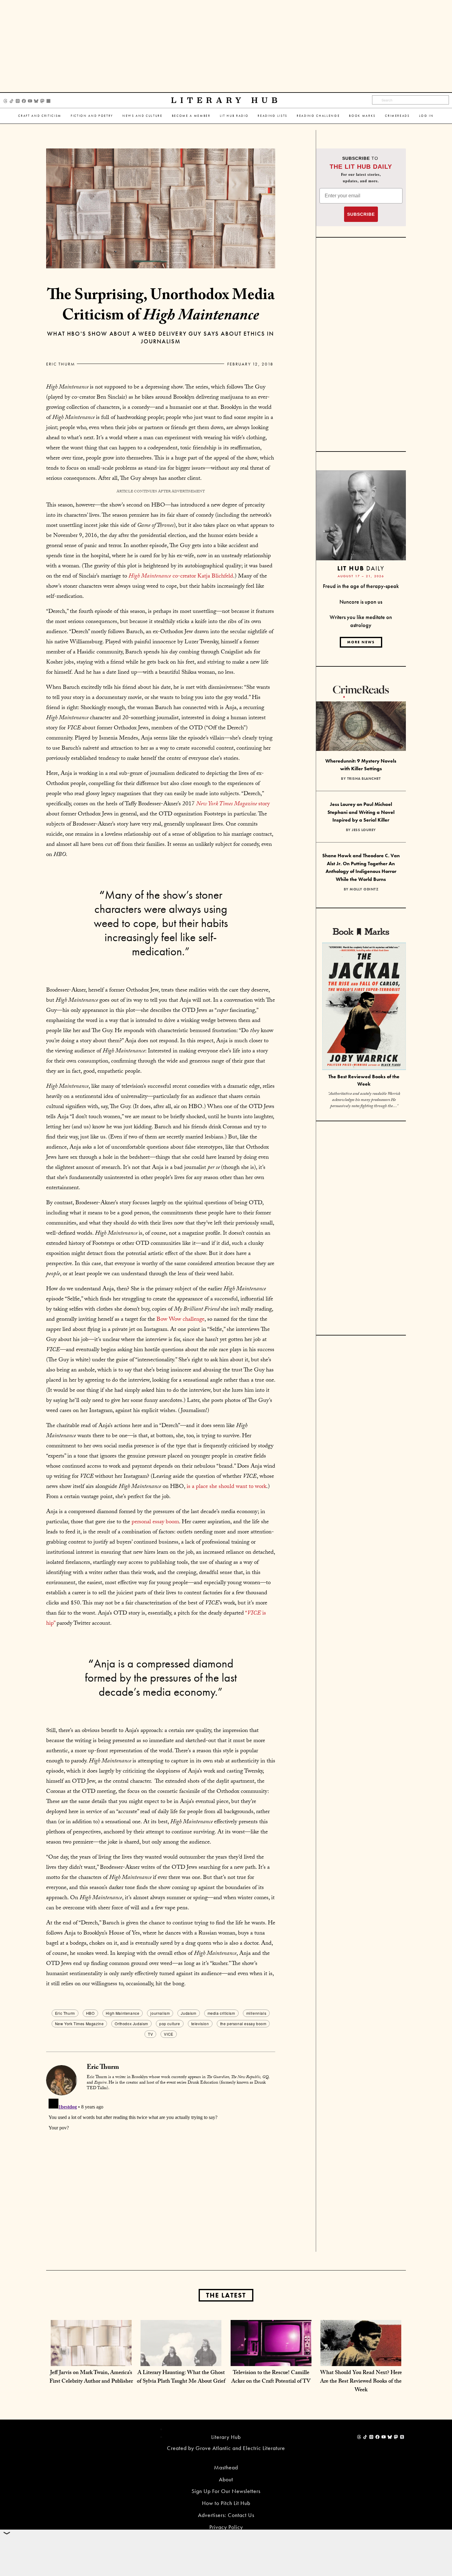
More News (361, 642)
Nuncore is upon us (361, 602)
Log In (426, 116)
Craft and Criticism (40, 116)
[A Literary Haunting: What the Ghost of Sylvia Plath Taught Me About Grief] (181, 2360)
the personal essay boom (243, 2024)
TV (150, 2034)
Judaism (188, 2013)
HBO (90, 2013)
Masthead (226, 2467)
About (226, 2479)
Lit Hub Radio (234, 116)
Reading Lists (273, 116)
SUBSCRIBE (361, 214)
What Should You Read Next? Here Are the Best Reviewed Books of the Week (361, 2382)
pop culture (170, 2024)
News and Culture (143, 116)
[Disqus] (161, 2173)
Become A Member (191, 116)
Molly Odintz (364, 889)
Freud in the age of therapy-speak (361, 586)
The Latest (226, 2295)
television (200, 2024)
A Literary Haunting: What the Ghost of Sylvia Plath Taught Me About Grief (181, 2378)
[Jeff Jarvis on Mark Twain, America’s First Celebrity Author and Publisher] (91, 2360)
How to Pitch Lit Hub (226, 2503)
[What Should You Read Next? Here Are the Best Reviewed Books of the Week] (361, 2360)
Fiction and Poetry (92, 116)
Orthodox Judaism (131, 2024)
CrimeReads (397, 116)
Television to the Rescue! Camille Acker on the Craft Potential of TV (271, 2378)
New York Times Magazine (79, 2024)
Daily (361, 568)
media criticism (221, 2013)
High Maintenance (123, 2013)
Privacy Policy (226, 2527)
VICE (169, 2034)
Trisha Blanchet (364, 779)
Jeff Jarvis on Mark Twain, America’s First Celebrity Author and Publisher (91, 2378)
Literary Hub (226, 100)
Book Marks (362, 116)
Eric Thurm (61, 364)
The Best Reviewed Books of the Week (364, 1080)
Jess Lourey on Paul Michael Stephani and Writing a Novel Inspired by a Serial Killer (361, 812)
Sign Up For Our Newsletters (226, 2491)
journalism (160, 2013)
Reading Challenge (318, 116)
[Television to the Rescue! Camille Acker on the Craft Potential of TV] (271, 2360)
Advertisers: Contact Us (226, 2515)
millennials (256, 2013)
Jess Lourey (364, 830)
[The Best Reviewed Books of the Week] (364, 1007)
